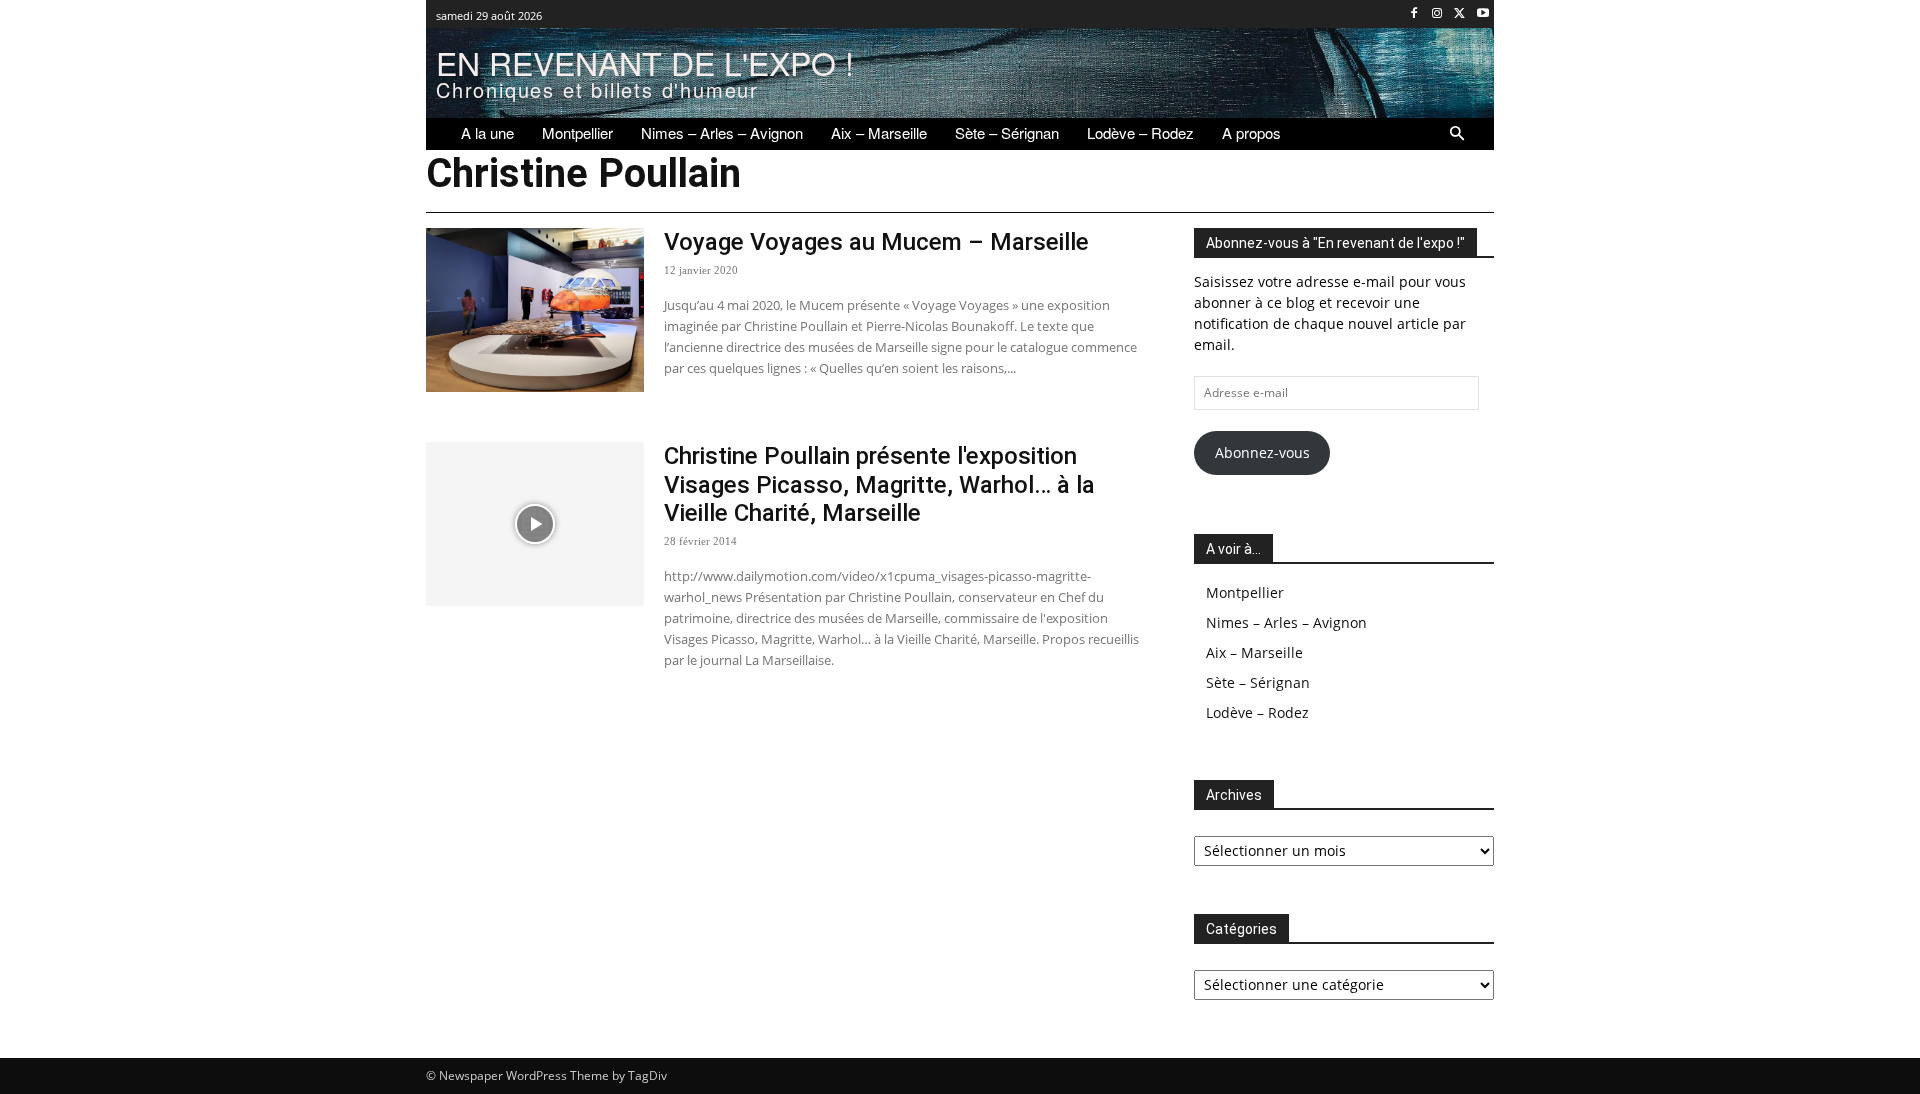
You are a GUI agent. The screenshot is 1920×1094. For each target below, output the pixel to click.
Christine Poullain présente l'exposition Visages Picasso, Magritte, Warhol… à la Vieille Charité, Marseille (879, 485)
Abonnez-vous (1262, 452)
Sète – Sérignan (1258, 682)
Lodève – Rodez (1257, 712)
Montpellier (1245, 592)
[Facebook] (1414, 14)
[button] (1457, 134)
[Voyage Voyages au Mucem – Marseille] (535, 310)
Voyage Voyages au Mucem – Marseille (876, 242)
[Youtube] (1482, 14)
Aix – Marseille (1254, 652)
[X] (1459, 14)
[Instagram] (1437, 14)
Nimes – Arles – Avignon (1286, 622)
